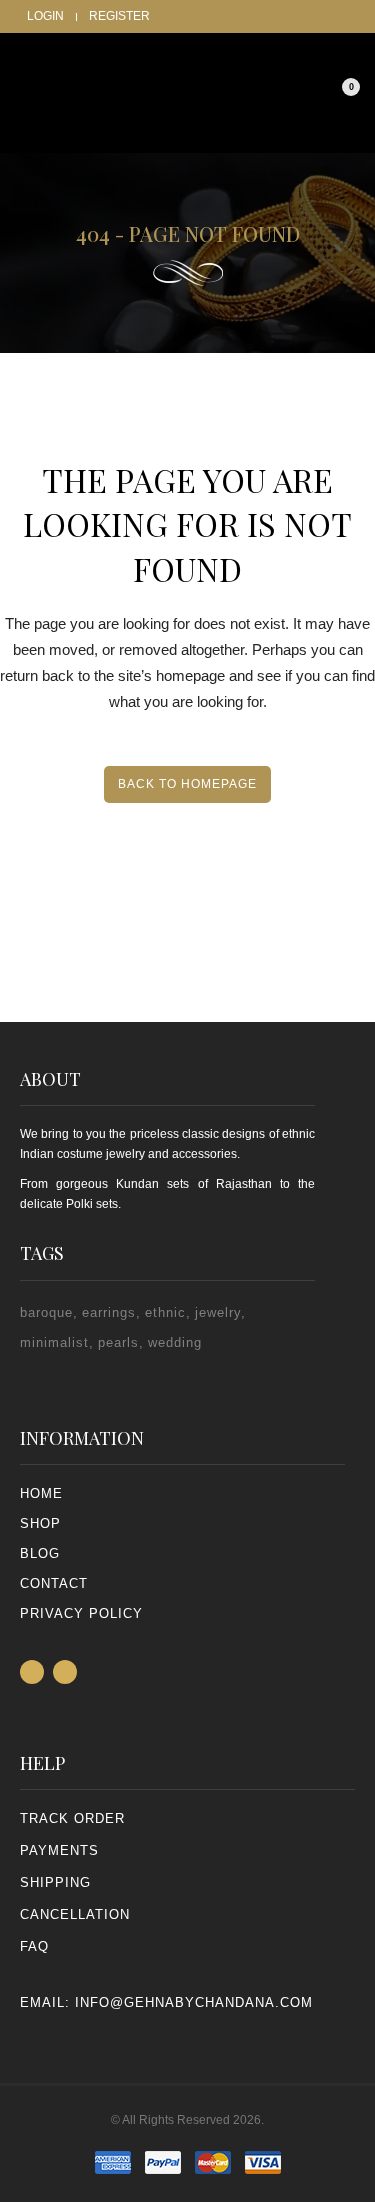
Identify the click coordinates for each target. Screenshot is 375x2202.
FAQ (34, 1946)
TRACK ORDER (72, 1818)
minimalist (54, 1342)
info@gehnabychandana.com (194, 2002)
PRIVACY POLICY (81, 1613)
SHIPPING (55, 1882)
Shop (40, 1523)
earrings (109, 1312)
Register (119, 16)
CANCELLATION (75, 1914)
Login (45, 16)
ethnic (165, 1312)
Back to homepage (187, 784)
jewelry (218, 1312)
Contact (54, 1583)
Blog (40, 1553)
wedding (175, 1342)
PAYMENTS (59, 1850)
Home (41, 1493)
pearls (118, 1342)
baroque (46, 1312)
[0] (336, 95)
